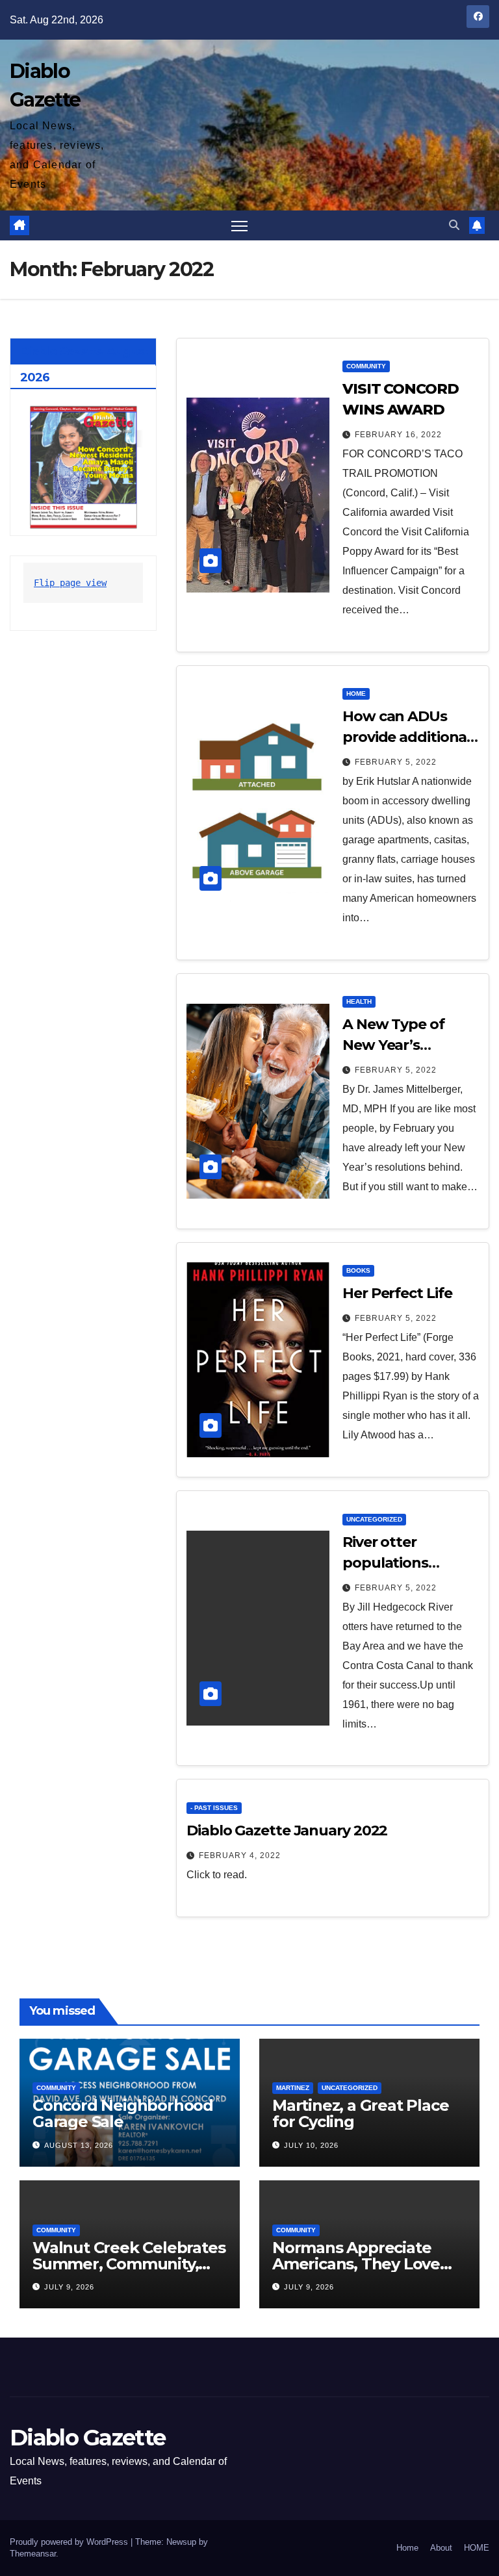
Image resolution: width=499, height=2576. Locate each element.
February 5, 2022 (396, 762)
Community (366, 366)
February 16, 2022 (398, 435)
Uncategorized (374, 1519)
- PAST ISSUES (214, 1808)
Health (359, 1001)
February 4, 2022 (240, 1855)
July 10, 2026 (311, 2145)
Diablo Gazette (87, 2438)
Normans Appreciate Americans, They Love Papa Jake (356, 2264)
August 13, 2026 (79, 2145)
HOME (477, 2548)
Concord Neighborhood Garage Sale (123, 2113)
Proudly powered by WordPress (70, 2542)
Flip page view (70, 583)
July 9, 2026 (69, 2287)
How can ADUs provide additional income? (406, 737)
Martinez (293, 2088)
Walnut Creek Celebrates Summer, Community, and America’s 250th (129, 2264)
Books (358, 1270)
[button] (454, 225)
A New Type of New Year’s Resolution (393, 1045)
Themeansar (33, 2554)
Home (356, 694)
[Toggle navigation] (239, 226)
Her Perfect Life (397, 1293)
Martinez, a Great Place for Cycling (360, 2113)
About (441, 2548)
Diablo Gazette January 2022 (287, 1830)
